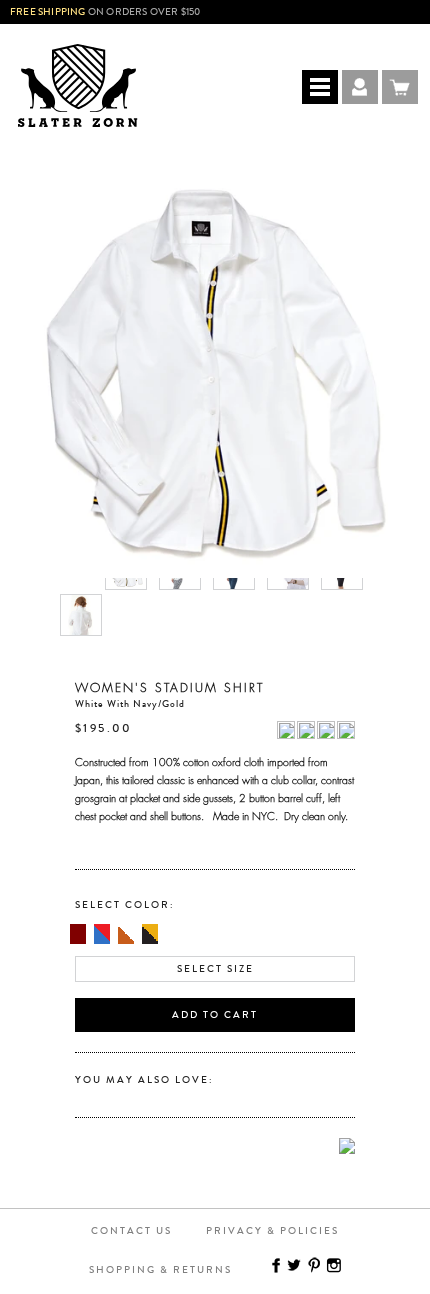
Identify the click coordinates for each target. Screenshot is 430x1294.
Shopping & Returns (160, 1270)
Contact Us (131, 1231)
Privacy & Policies (272, 1231)
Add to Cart (215, 1015)
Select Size (215, 969)
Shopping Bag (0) (400, 87)
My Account (360, 87)
